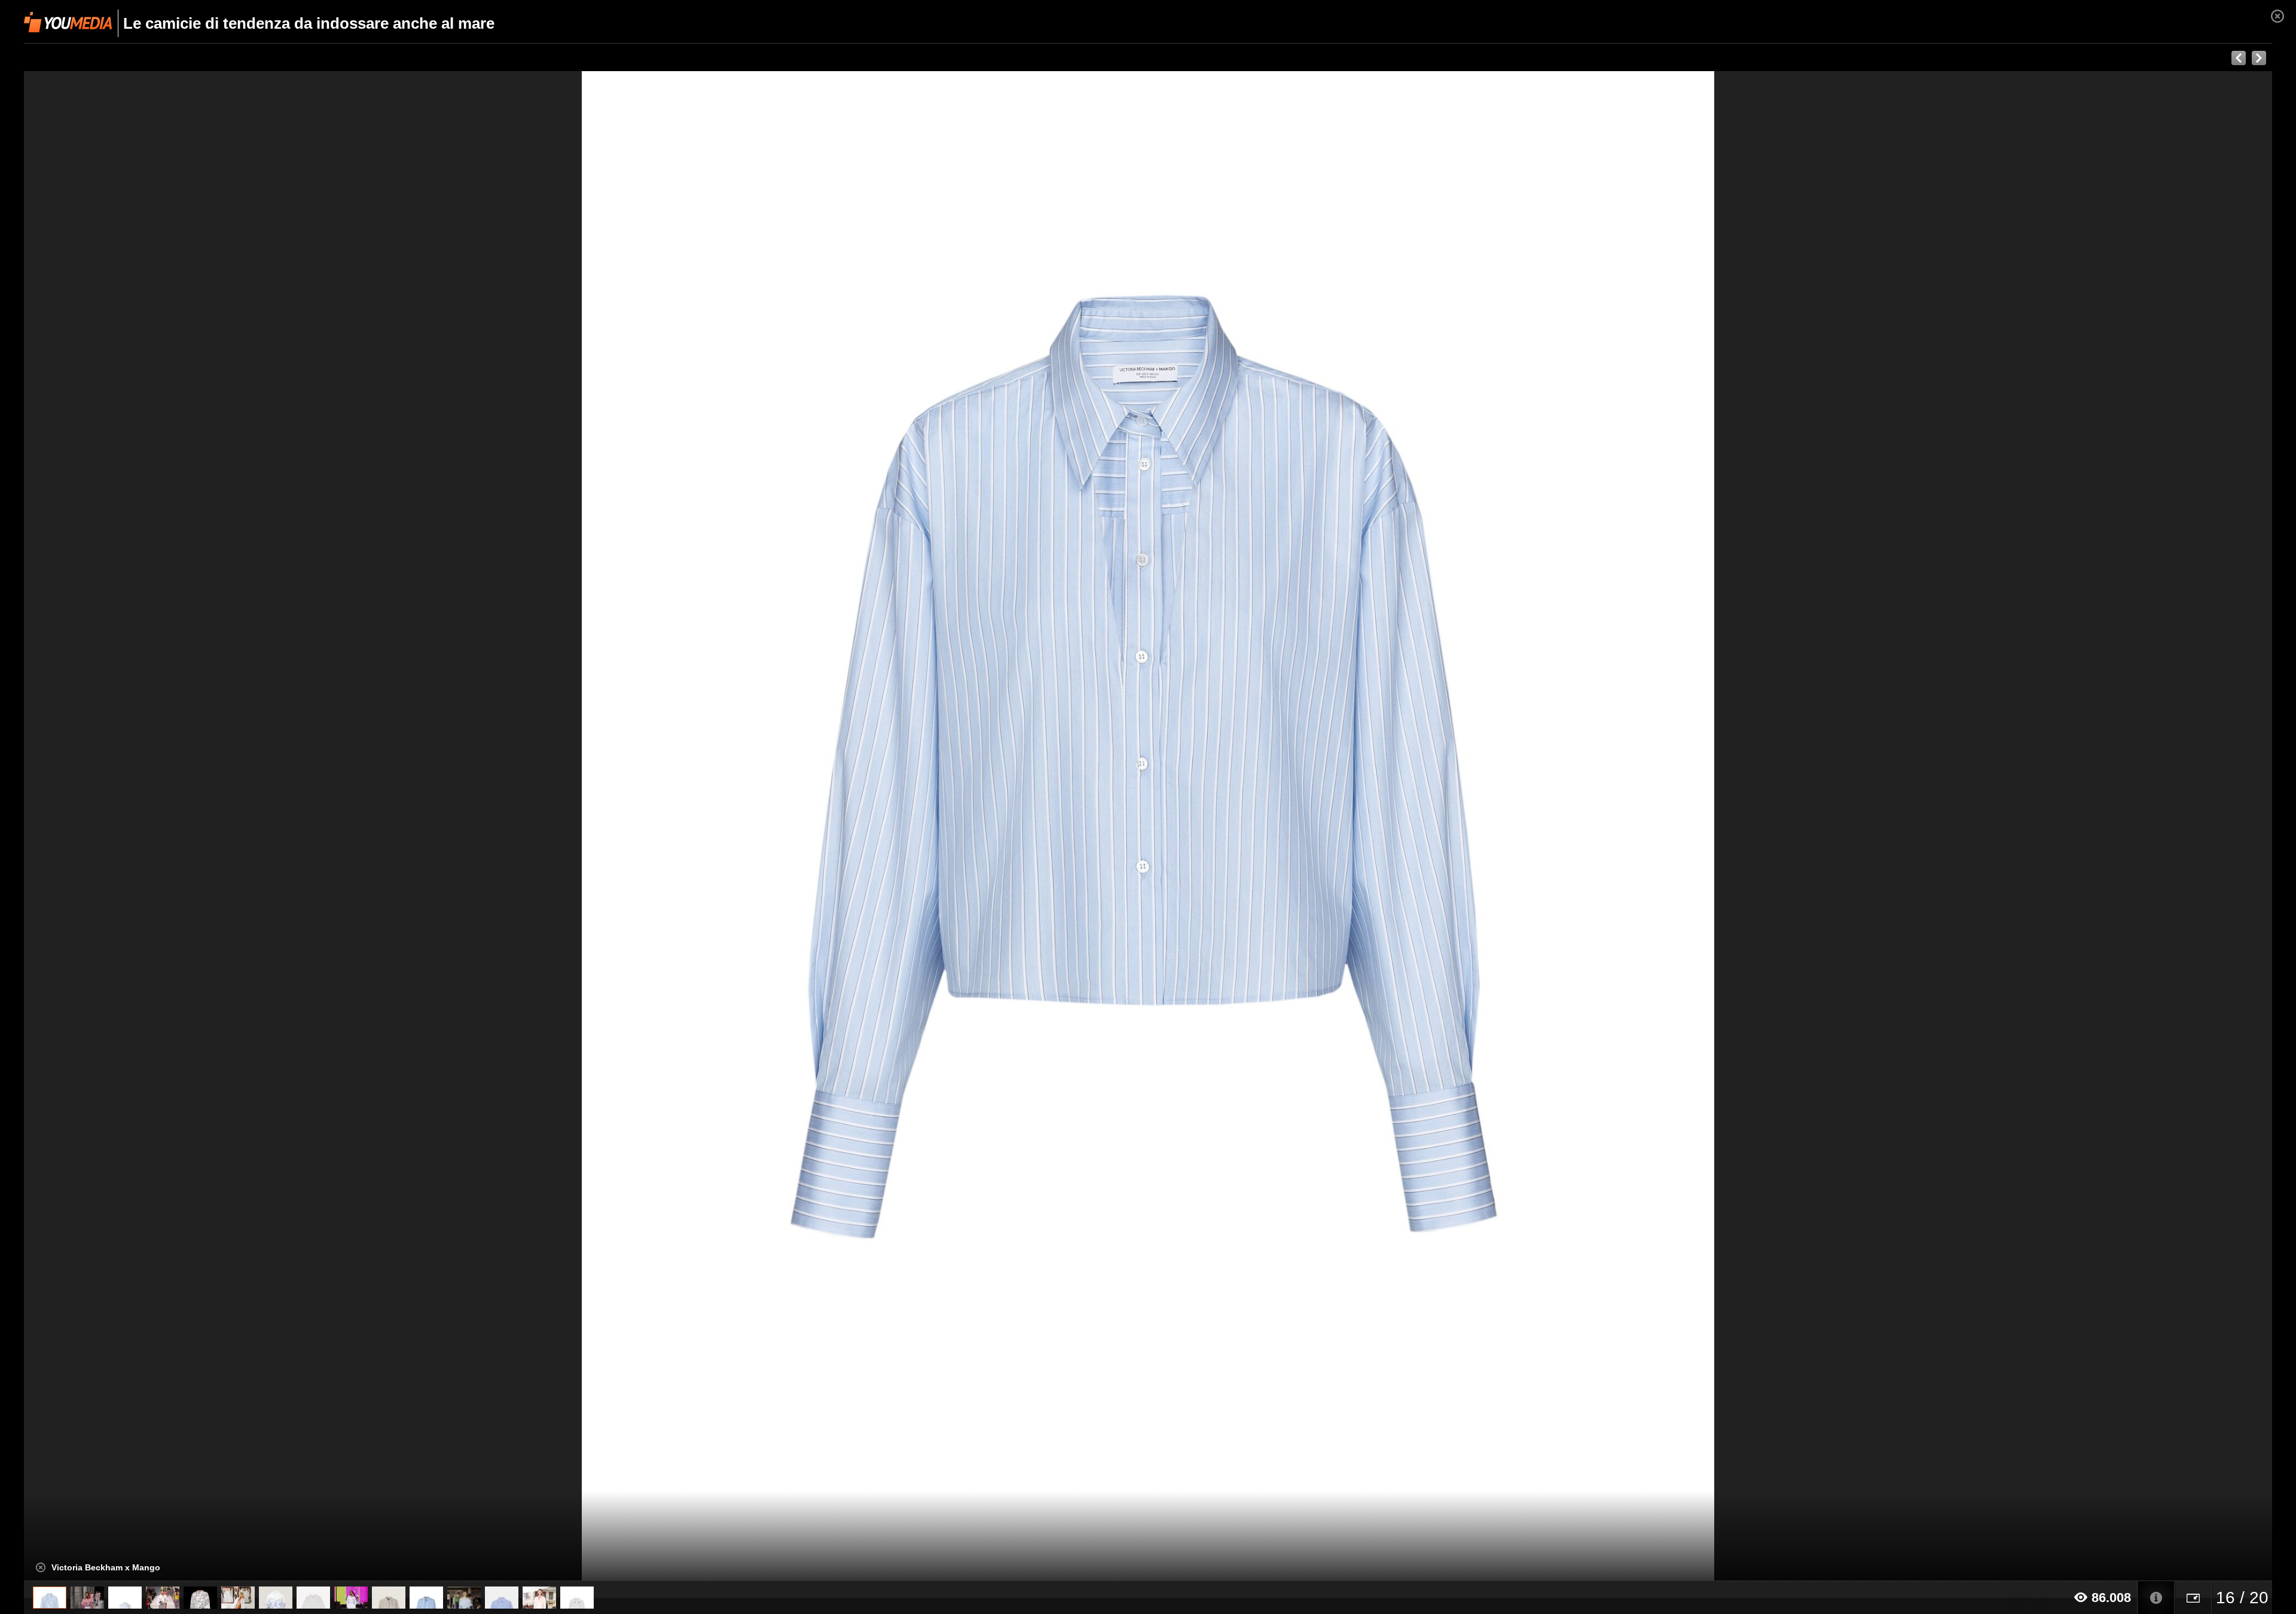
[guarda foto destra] (1373, 826)
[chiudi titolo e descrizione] (41, 1567)
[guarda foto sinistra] (249, 826)
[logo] (68, 22)
